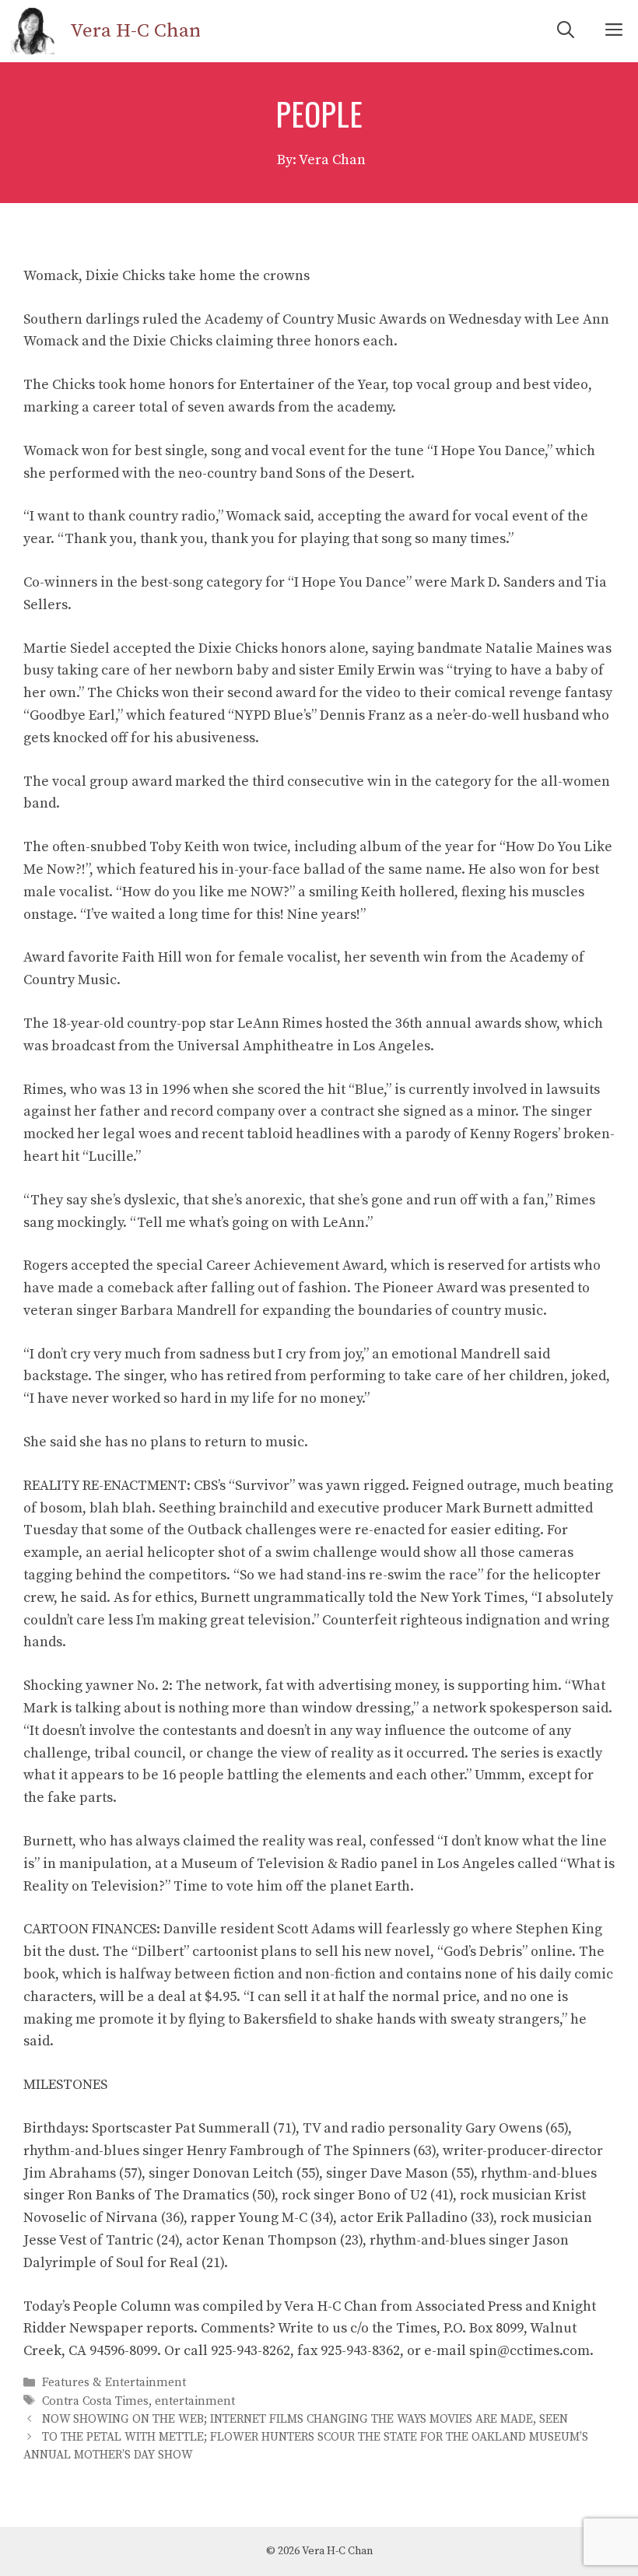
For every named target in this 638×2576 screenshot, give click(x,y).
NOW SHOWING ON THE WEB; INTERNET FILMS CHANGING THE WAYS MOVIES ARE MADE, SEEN (305, 2419)
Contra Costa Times (95, 2401)
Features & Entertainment (114, 2383)
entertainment (195, 2401)
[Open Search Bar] (566, 31)
